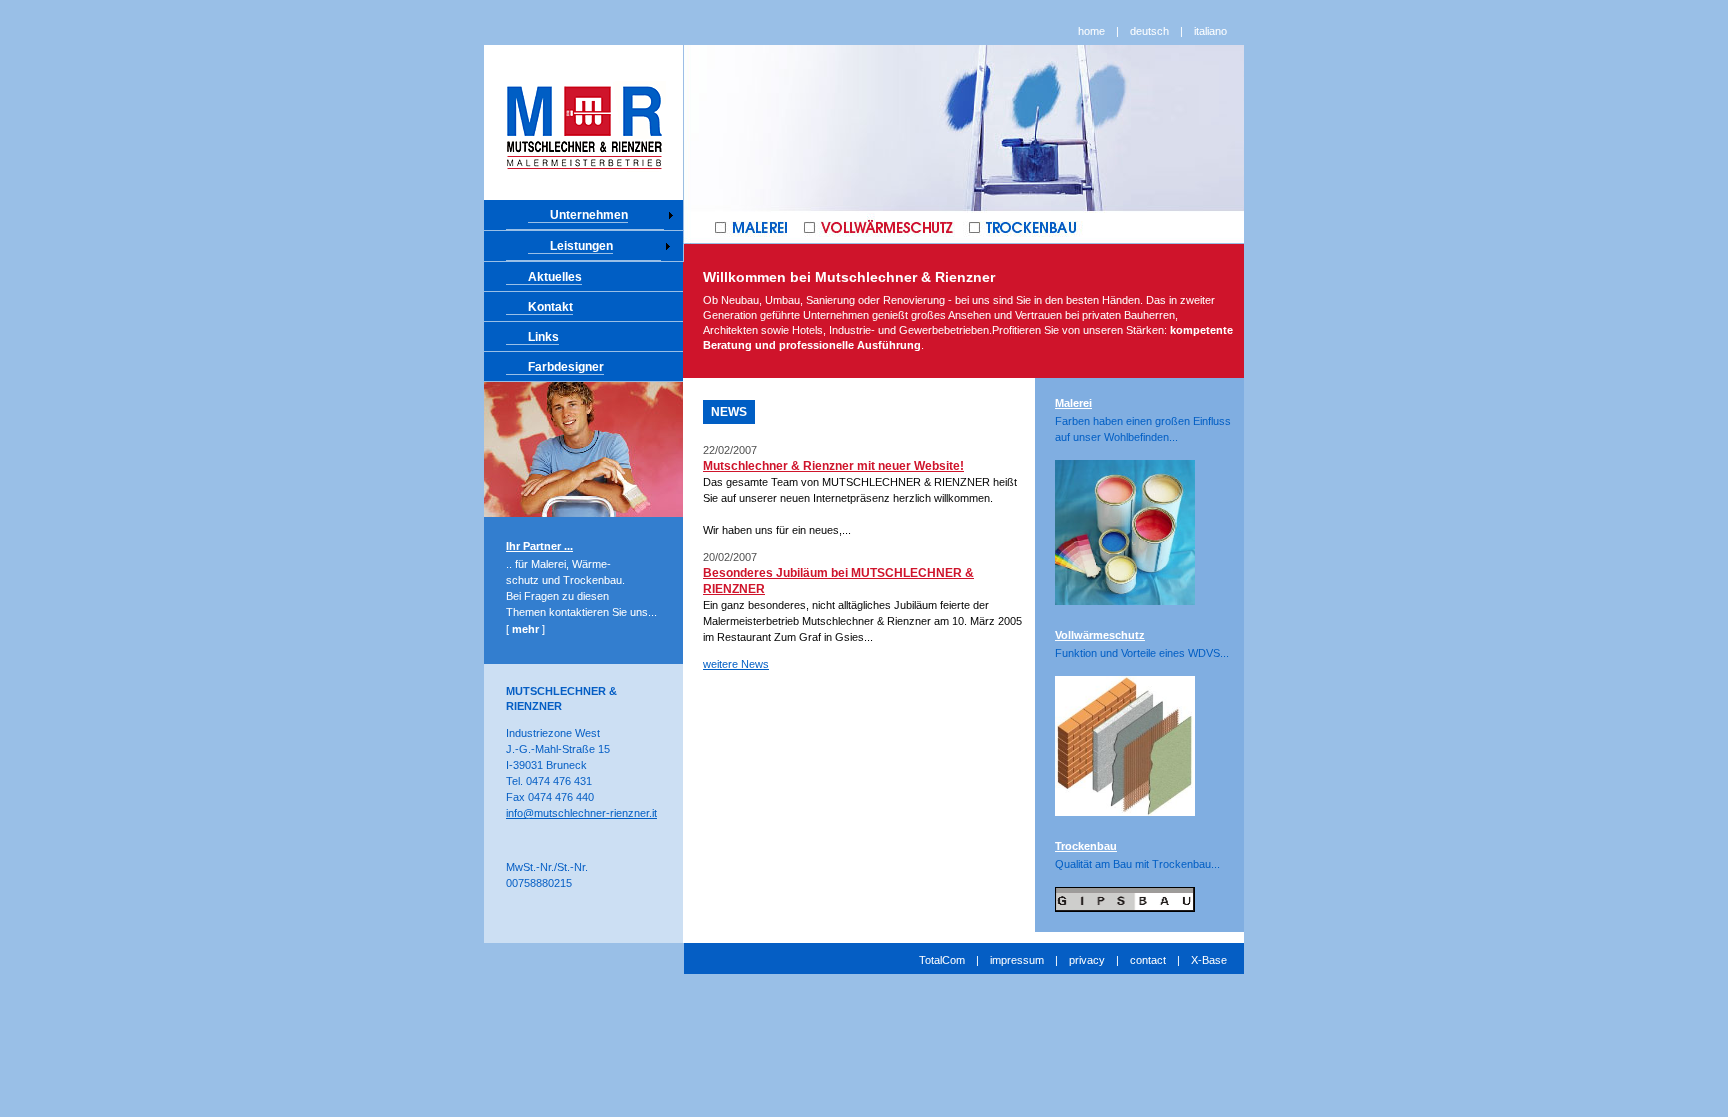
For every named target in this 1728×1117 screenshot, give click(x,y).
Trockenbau (1086, 846)
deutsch (1149, 31)
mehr (525, 629)
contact (1148, 960)
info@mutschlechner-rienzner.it (581, 813)
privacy (1087, 960)
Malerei (1073, 403)
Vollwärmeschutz (1100, 635)
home (1091, 31)
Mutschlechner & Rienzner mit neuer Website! (833, 466)
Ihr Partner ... (539, 546)
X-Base (1209, 960)
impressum (1017, 960)
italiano (1210, 31)
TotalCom (942, 960)
